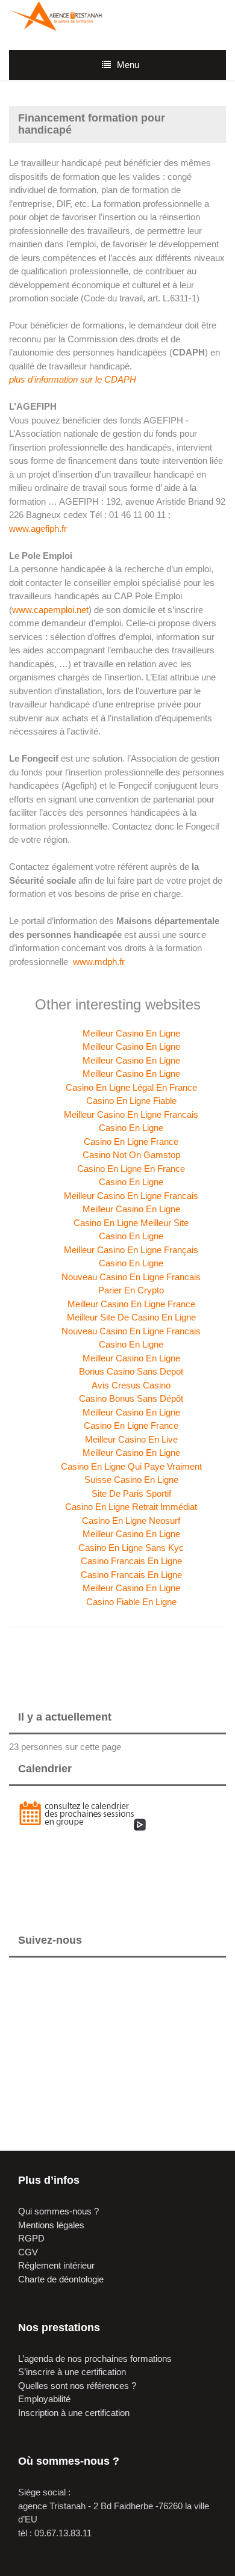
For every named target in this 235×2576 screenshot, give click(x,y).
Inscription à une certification (74, 2413)
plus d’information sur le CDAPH (73, 379)
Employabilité (44, 2399)
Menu (128, 65)
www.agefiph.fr (38, 528)
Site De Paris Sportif (131, 1493)
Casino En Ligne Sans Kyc (131, 1548)
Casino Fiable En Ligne (131, 1602)
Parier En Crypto (131, 1290)
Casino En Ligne (131, 1128)
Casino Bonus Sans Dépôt (131, 1398)
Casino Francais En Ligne (131, 1561)
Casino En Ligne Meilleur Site (131, 1223)
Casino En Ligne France (131, 1142)
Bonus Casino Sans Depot (131, 1371)
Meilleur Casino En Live (131, 1439)
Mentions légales (51, 2225)
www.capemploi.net (50, 610)
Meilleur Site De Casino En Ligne (131, 1317)
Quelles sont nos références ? (77, 2386)
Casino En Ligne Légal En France (131, 1087)
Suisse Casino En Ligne (131, 1480)
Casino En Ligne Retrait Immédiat (131, 1507)
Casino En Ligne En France (131, 1169)
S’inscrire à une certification (72, 2372)
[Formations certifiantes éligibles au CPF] (59, 15)
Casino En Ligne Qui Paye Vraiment (131, 1466)
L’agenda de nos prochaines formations (95, 2359)
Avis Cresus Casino (131, 1385)
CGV (28, 2252)
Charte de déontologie (61, 2279)
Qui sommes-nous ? (58, 2211)
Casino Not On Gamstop (131, 1155)
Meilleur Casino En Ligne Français (131, 1250)
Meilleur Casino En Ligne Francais (131, 1114)
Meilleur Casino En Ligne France (131, 1304)
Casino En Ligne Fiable (131, 1101)
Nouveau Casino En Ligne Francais (131, 1277)
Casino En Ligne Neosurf (131, 1521)
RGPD (31, 2238)
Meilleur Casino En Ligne (131, 1033)
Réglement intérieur (56, 2265)
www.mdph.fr (99, 962)
